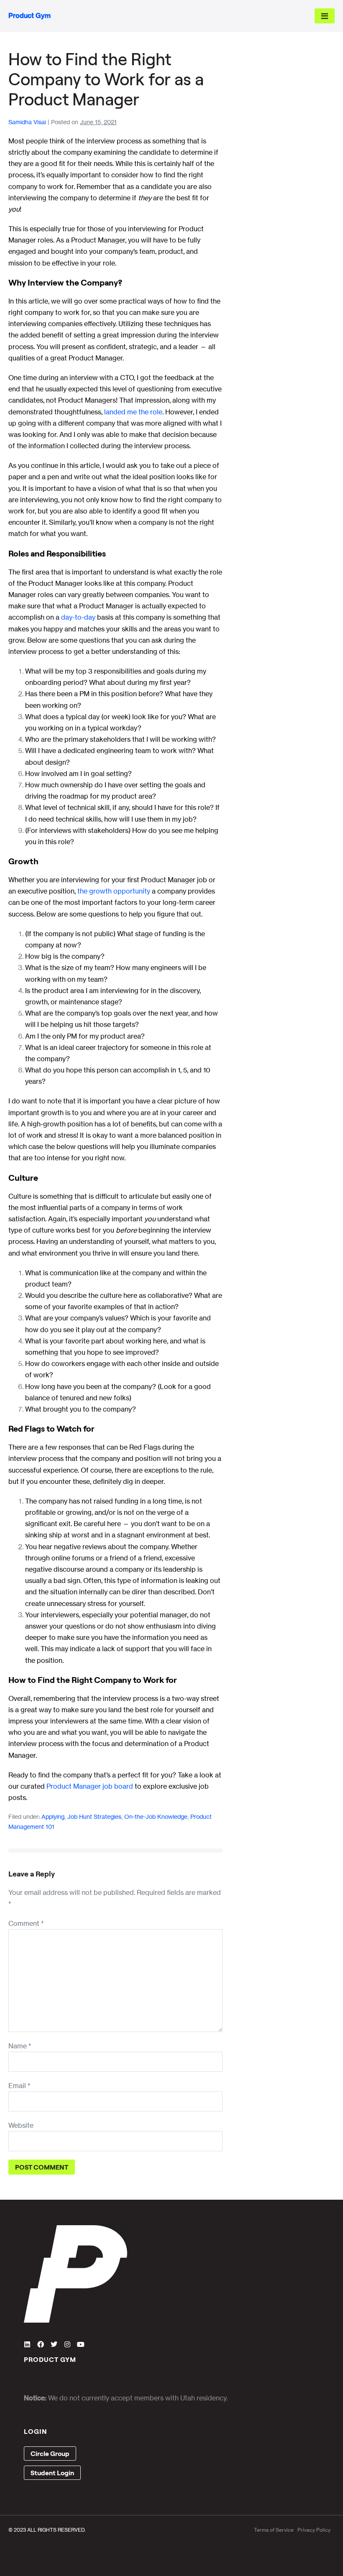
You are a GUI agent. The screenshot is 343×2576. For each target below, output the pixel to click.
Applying (53, 1816)
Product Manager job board (90, 1786)
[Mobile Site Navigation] (325, 16)
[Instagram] (67, 2344)
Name (20, 2046)
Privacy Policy (314, 2530)
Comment (26, 1923)
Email (19, 2086)
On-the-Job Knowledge (156, 1816)
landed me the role (133, 412)
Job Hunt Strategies (94, 1816)
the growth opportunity (114, 891)
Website (21, 2125)
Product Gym (29, 15)
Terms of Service (274, 2530)
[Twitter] (54, 2344)
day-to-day (78, 617)
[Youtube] (81, 2344)
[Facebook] (41, 2344)
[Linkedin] (27, 2344)
